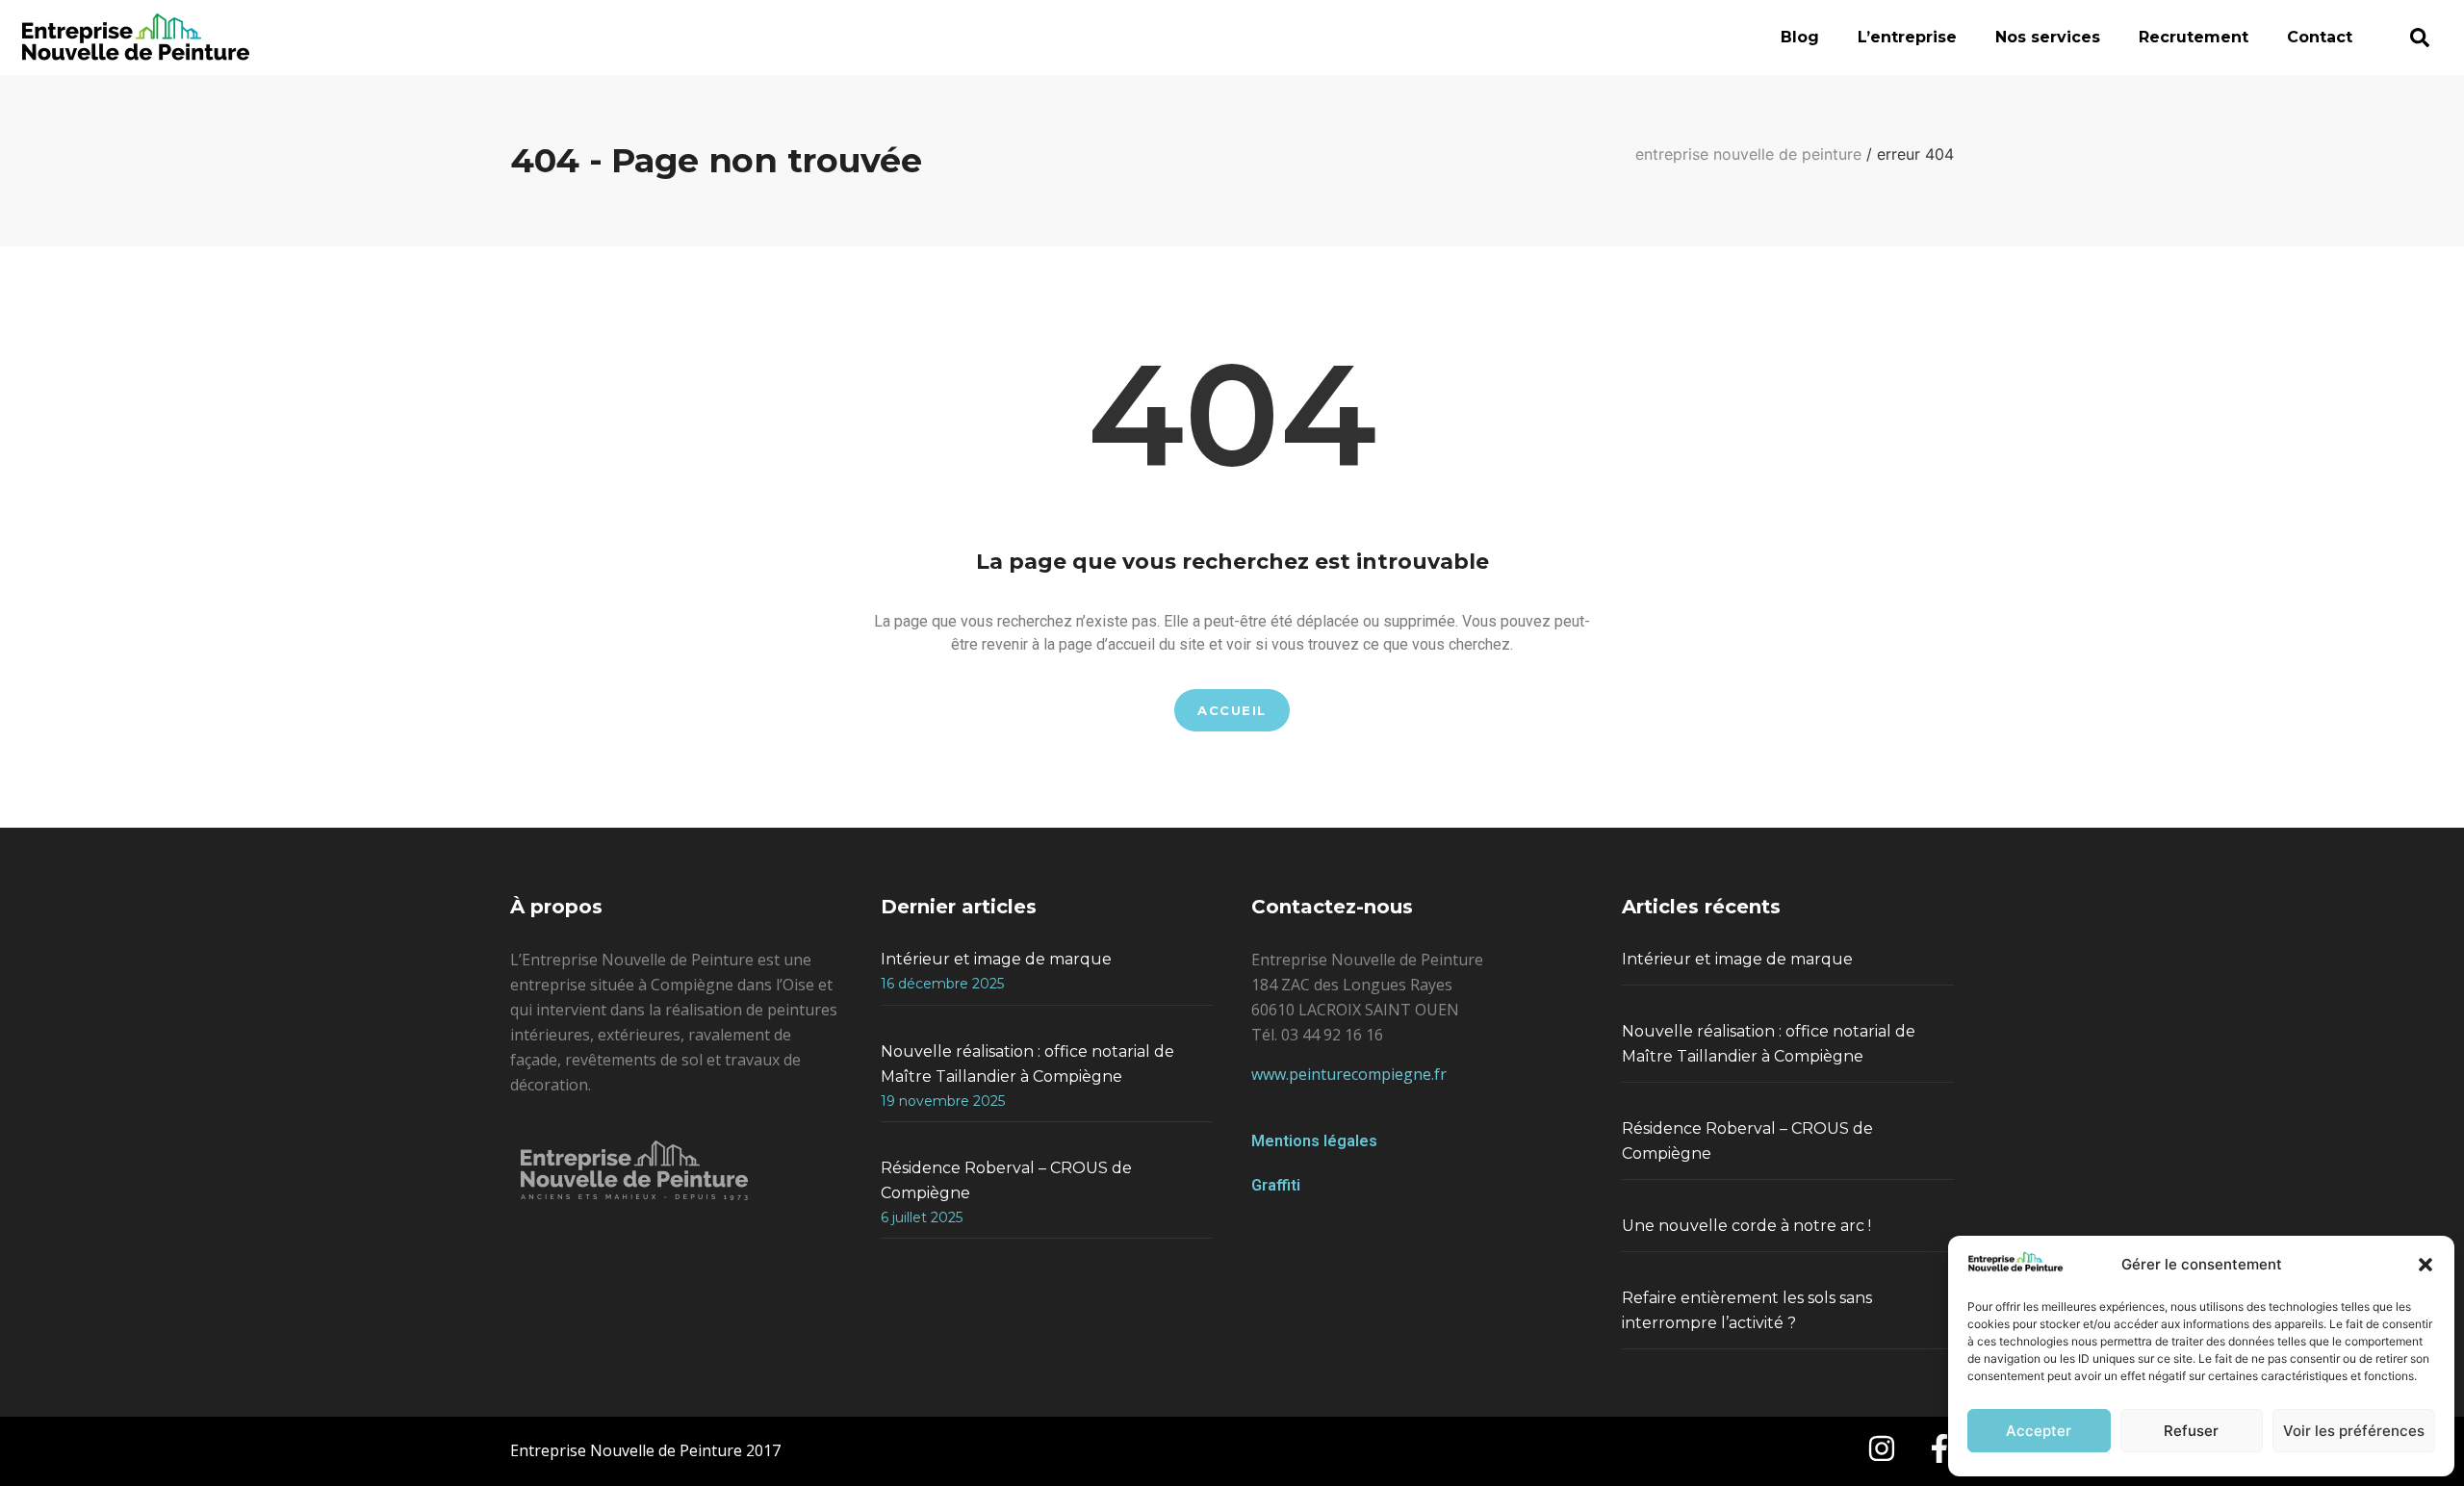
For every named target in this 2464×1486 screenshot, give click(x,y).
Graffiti (1276, 1185)
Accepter (2039, 1431)
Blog (1800, 37)
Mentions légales (1314, 1141)
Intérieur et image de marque (996, 959)
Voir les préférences (2354, 1431)
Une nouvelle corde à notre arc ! (1746, 1226)
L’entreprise (1907, 37)
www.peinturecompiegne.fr (1349, 1074)
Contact (2320, 37)
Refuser (2191, 1431)
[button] (2425, 1265)
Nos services (2048, 37)
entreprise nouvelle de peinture (1748, 154)
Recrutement (2194, 37)
